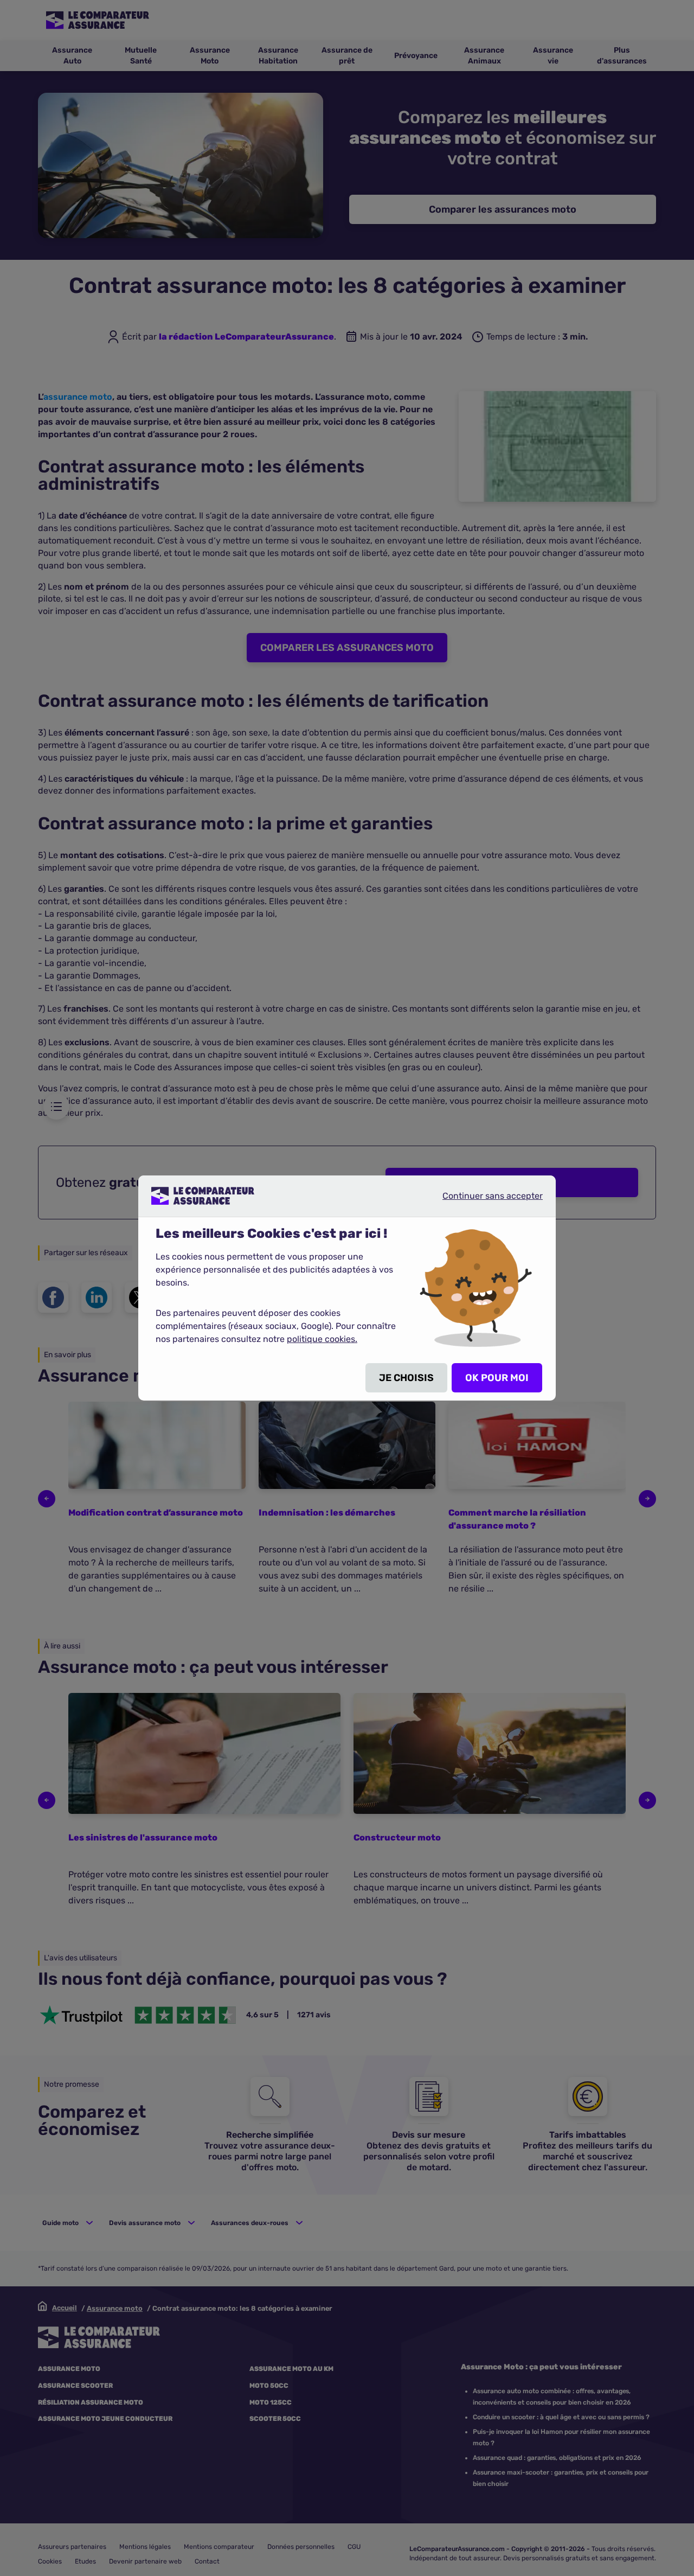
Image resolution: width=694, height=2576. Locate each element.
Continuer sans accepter (484, 1200)
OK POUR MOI (497, 1378)
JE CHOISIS (406, 1378)
